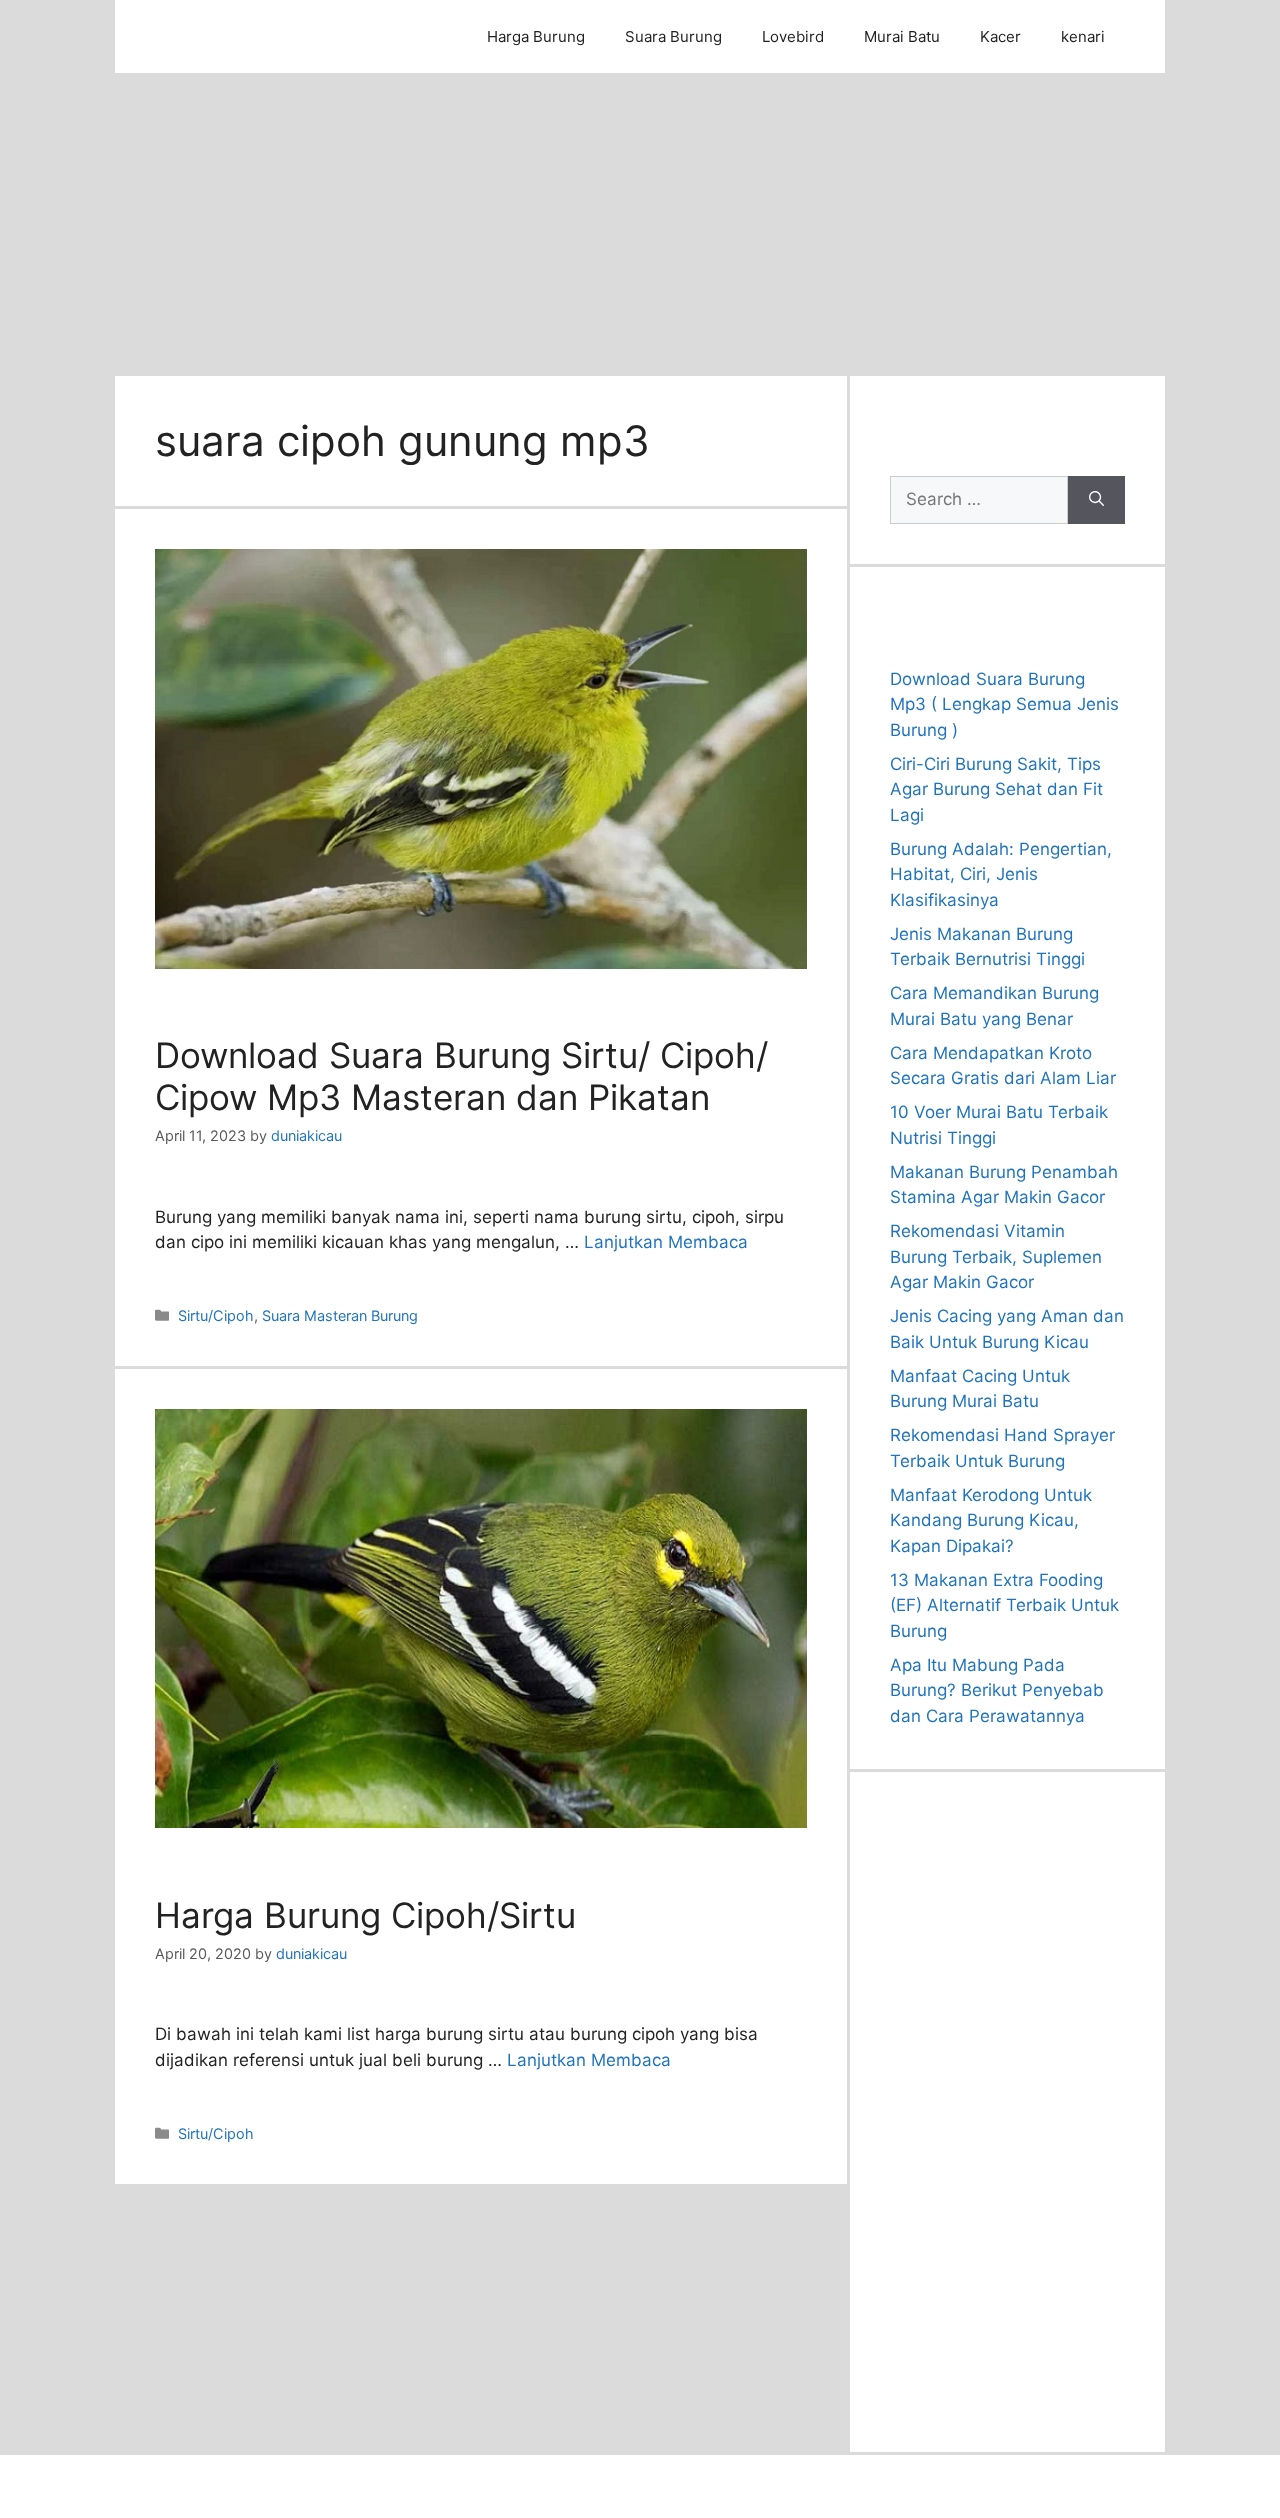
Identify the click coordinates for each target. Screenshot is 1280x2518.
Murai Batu (902, 36)
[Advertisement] (640, 223)
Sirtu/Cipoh (216, 1315)
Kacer (1000, 36)
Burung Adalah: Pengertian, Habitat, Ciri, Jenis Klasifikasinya (1001, 874)
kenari (1083, 36)
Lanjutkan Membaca (666, 1242)
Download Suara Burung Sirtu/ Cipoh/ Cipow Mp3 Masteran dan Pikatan (461, 1076)
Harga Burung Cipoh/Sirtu (365, 1915)
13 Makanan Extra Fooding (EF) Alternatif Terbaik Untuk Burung (1004, 1605)
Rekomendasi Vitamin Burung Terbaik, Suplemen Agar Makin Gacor (996, 1256)
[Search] (1096, 500)
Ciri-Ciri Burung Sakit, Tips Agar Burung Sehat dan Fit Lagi (996, 789)
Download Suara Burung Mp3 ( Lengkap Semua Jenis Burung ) (1004, 704)
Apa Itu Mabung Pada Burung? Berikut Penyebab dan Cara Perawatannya (997, 1690)
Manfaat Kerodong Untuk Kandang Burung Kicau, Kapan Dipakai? (991, 1520)
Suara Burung (673, 36)
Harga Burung (536, 36)
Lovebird (793, 36)
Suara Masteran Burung (340, 1315)
